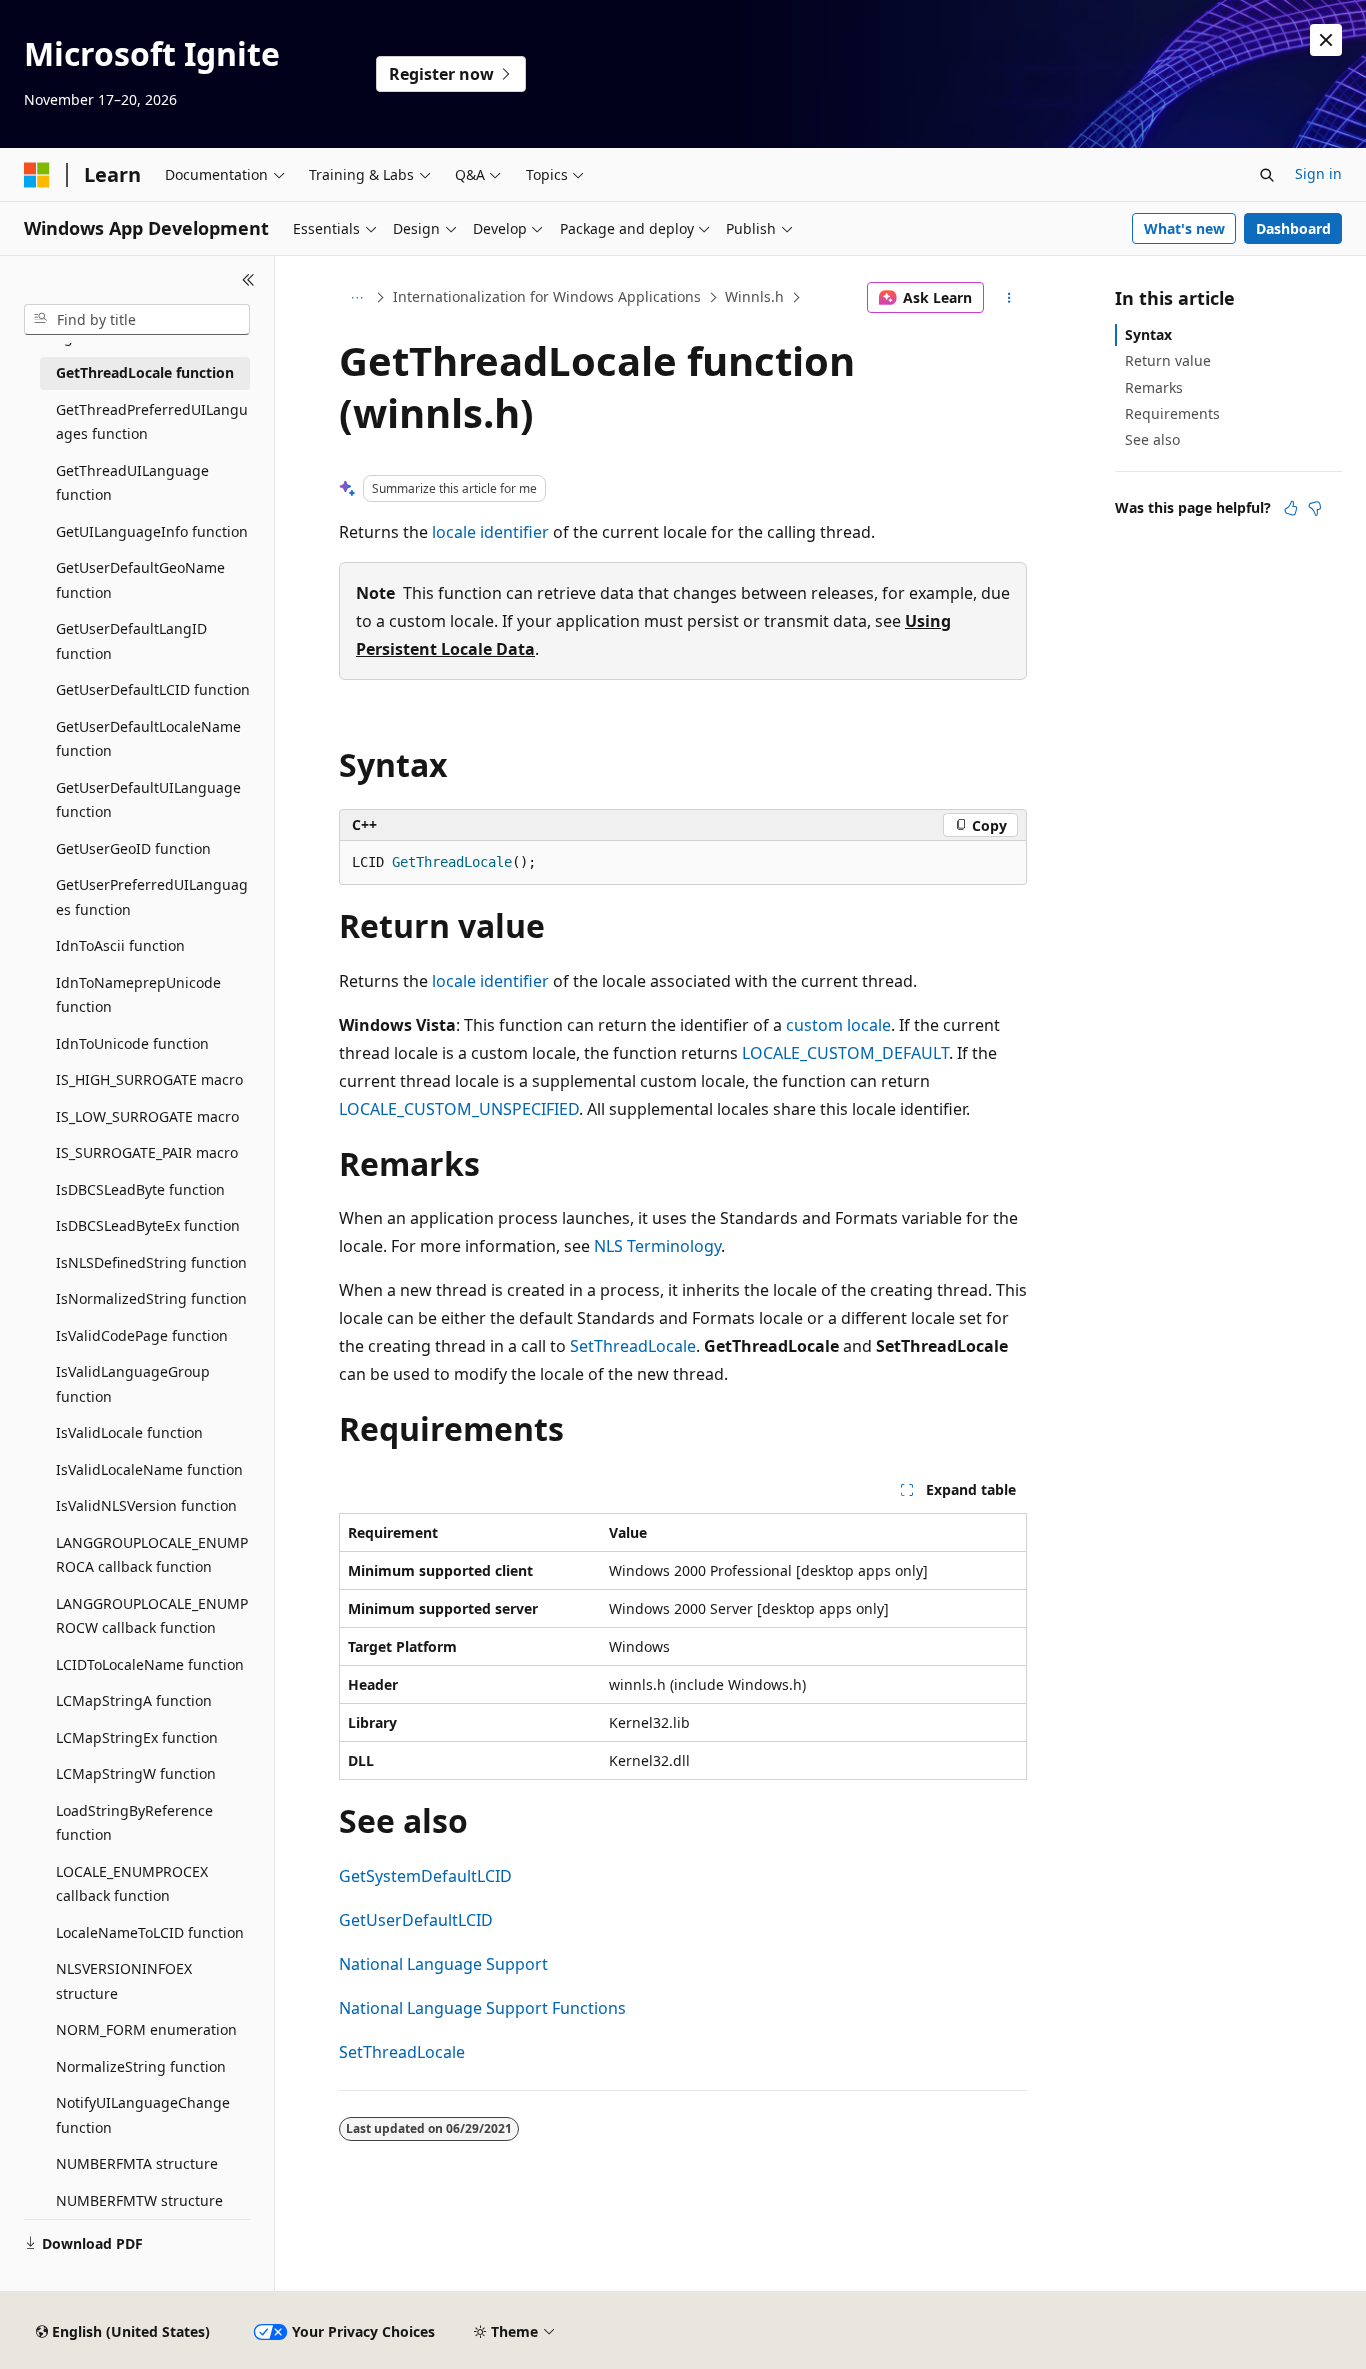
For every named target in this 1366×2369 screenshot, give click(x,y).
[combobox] (137, 320)
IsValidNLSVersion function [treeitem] (146, 1505)
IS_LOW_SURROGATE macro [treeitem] (147, 1116)
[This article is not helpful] (1315, 508)
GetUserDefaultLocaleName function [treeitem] (148, 739)
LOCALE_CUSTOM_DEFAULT (845, 1053)
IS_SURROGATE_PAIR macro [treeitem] (147, 1152)
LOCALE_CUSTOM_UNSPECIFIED (459, 1109)
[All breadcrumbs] (356, 298)
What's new (1184, 228)
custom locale (838, 1025)
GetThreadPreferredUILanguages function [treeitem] (152, 422)
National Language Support (443, 1964)
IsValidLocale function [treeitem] (129, 1432)
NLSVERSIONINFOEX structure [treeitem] (124, 1981)
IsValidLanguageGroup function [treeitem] (133, 1384)
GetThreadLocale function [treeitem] (145, 372)
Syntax (1148, 334)
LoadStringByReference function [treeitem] (134, 1823)
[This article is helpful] (1291, 508)
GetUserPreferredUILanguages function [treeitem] (152, 897)
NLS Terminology (657, 1246)
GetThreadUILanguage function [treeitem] (132, 483)
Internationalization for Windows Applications (547, 296)
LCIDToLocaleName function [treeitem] (150, 1664)
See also (1152, 439)
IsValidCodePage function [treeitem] (142, 1335)
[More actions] (1009, 298)
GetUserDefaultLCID (416, 1920)
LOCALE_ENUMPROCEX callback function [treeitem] (132, 1884)
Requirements (1172, 413)
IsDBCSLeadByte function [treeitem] (140, 1189)
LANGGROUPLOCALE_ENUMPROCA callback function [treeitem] (152, 1555)
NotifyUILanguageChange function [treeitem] (143, 2115)
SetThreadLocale (633, 1346)
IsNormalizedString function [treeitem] (151, 1298)
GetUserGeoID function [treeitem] (133, 848)
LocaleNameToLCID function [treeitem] (150, 1932)
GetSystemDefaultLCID (425, 1876)
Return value (1168, 360)
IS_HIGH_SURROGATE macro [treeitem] (149, 1079)
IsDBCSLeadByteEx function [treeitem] (148, 1225)
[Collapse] (248, 280)
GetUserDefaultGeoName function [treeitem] (140, 580)
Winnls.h (754, 296)
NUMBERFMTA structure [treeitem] (137, 2163)
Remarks (1154, 387)
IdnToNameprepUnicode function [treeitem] (138, 995)
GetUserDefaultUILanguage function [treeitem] (148, 800)
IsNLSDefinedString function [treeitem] (151, 1262)
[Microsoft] (37, 175)
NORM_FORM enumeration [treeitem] (146, 2029)
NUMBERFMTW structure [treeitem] (139, 2200)
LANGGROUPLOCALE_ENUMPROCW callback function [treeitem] (152, 1616)
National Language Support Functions (482, 2008)
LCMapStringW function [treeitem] (136, 1773)
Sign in (1318, 173)
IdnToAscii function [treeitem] (120, 945)
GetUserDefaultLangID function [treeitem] (131, 641)
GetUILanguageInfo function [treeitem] (152, 531)
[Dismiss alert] (1326, 40)
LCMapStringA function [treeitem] (134, 1700)
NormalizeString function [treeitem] (141, 2066)
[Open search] (1267, 175)
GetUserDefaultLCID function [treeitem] (153, 689)
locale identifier (490, 532)
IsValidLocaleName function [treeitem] (149, 1469)
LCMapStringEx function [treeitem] (137, 1737)
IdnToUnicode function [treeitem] (132, 1043)
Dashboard (1293, 228)
